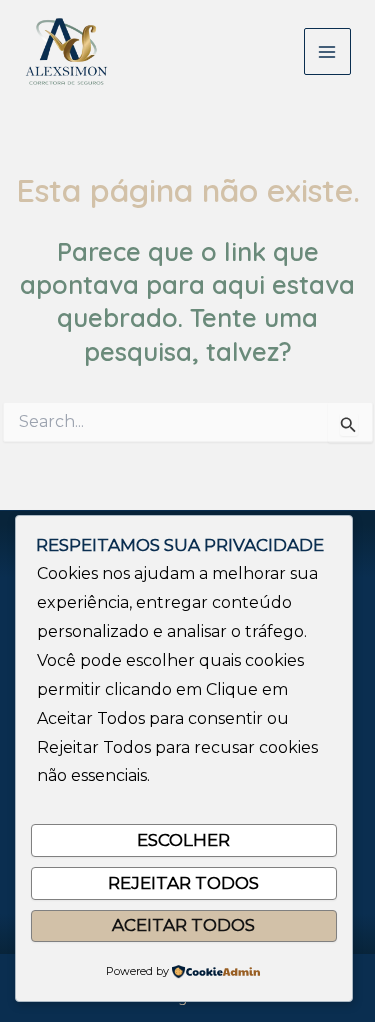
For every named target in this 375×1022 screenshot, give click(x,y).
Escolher (183, 840)
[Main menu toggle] (328, 52)
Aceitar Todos (183, 925)
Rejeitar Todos (183, 883)
